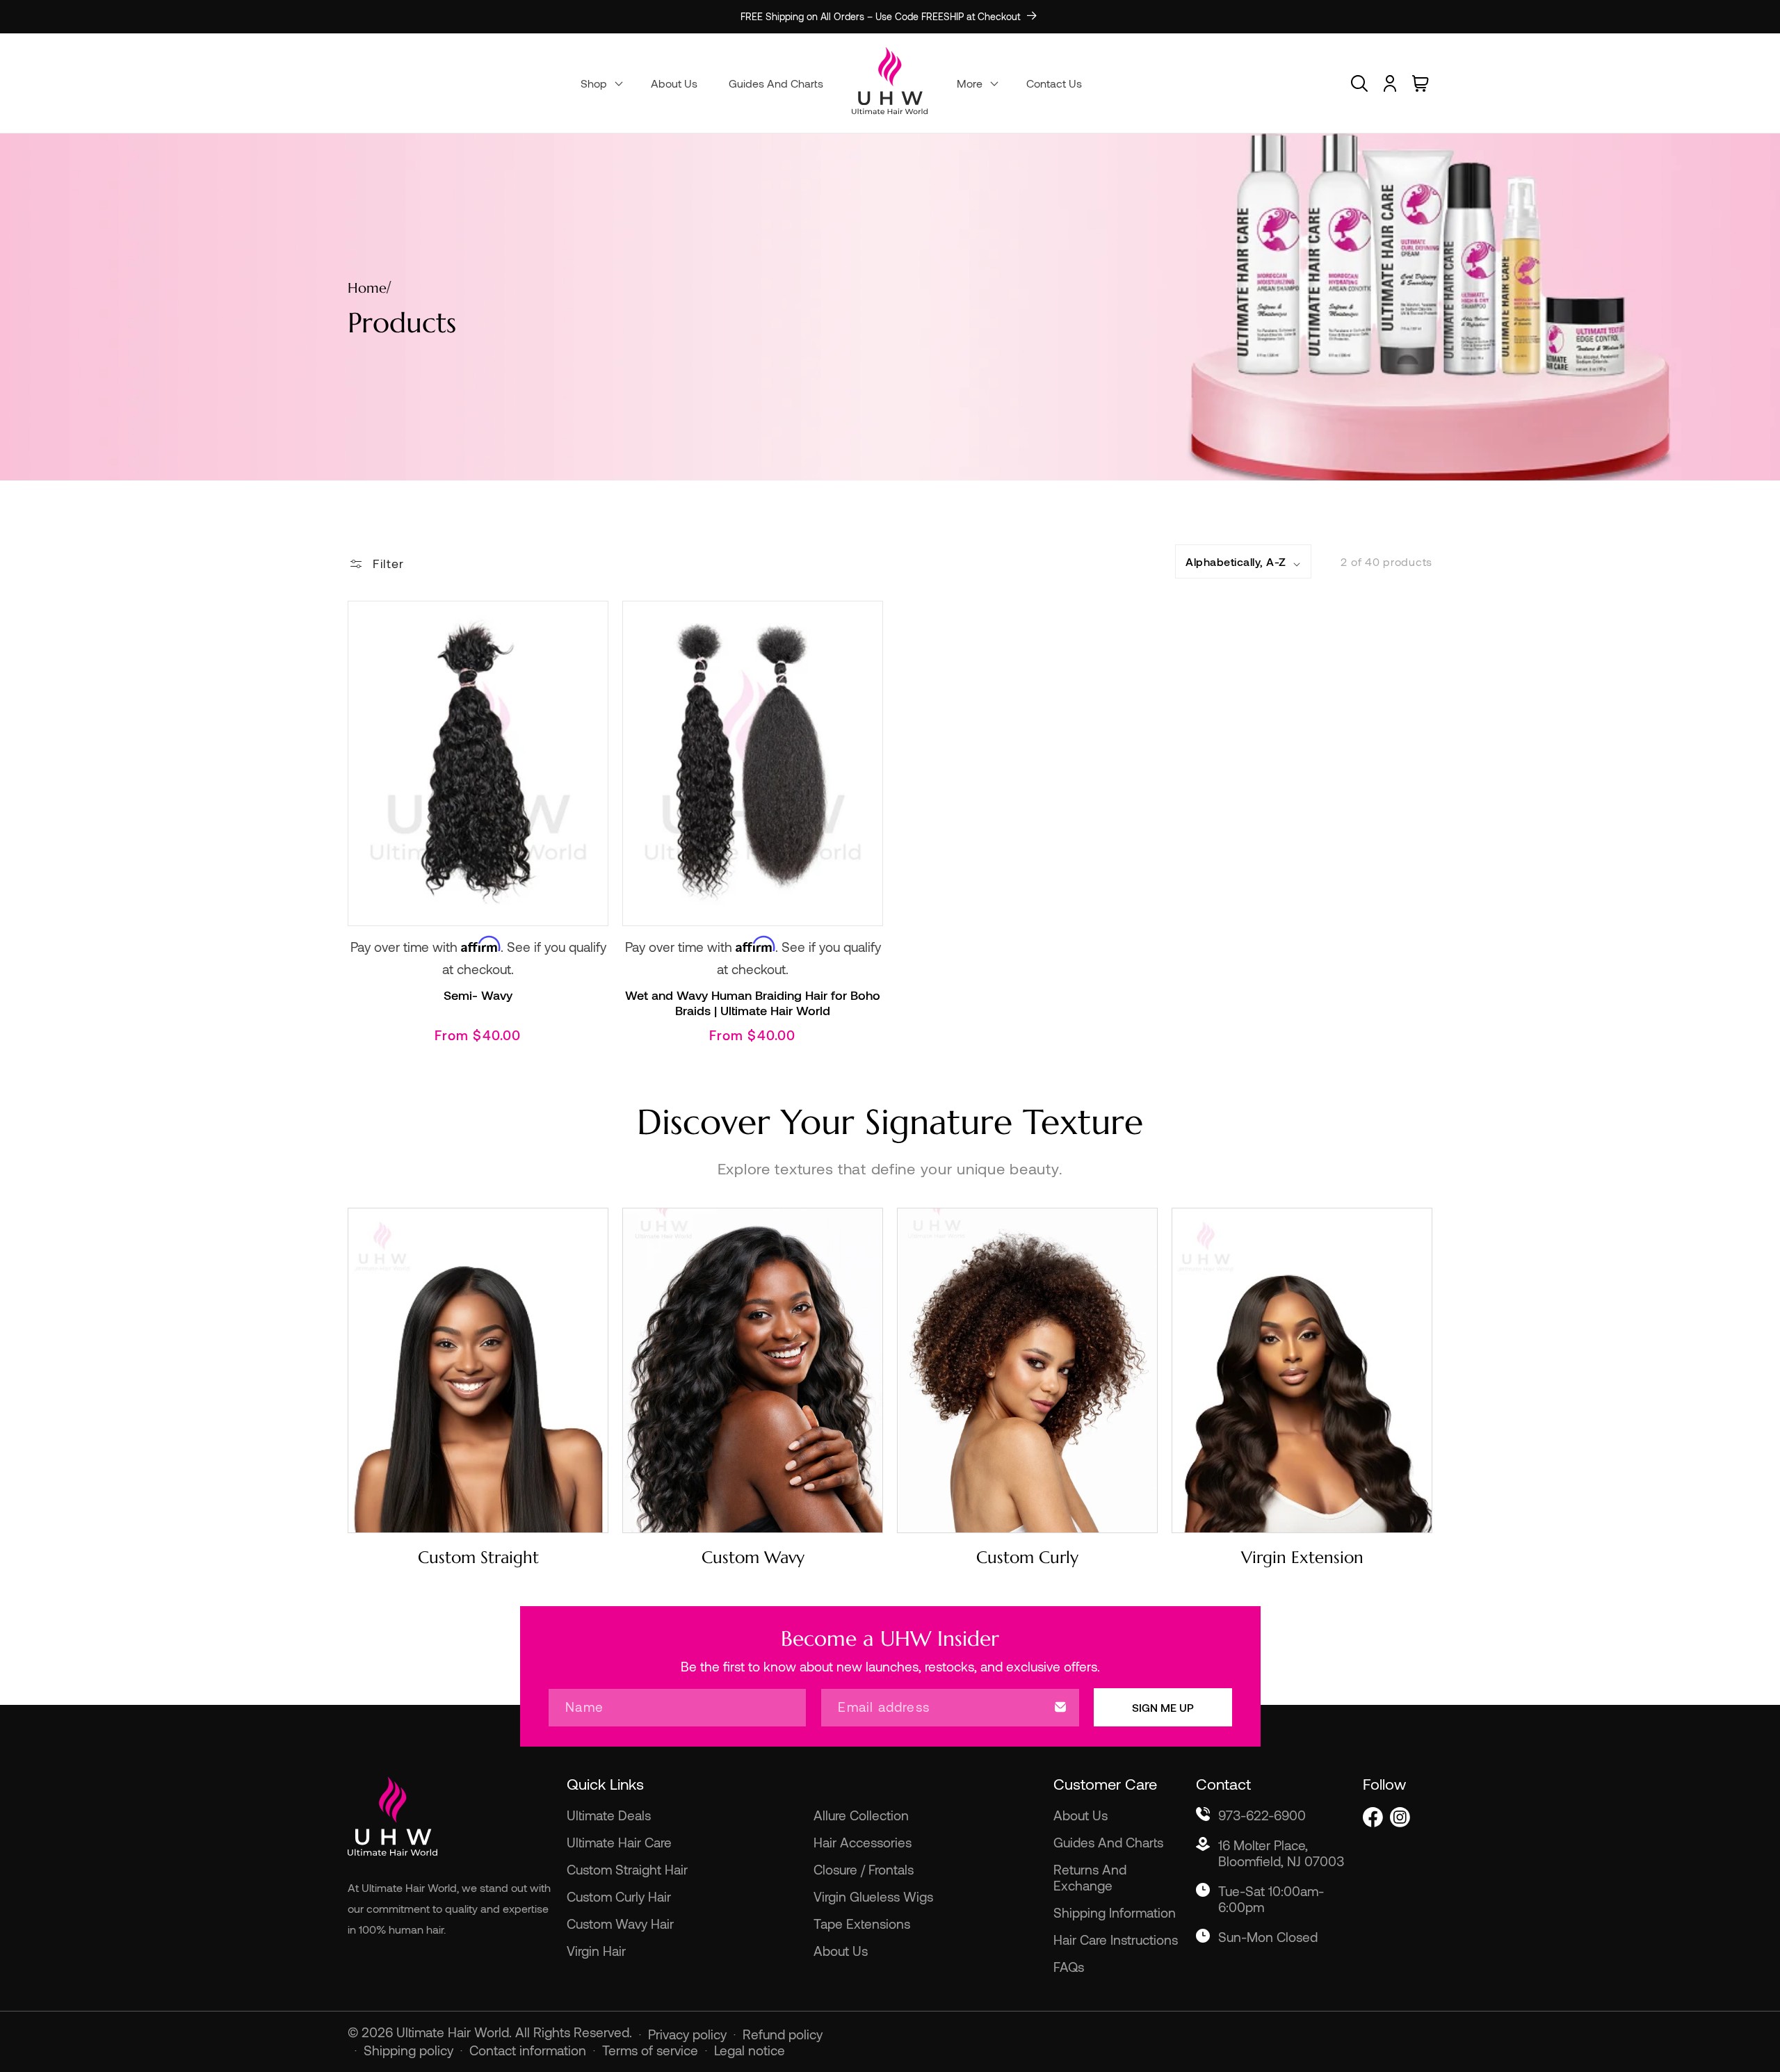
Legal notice (750, 2050)
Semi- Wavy (478, 995)
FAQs (1069, 1967)
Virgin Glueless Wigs (873, 1896)
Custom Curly (1027, 1557)
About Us (841, 1951)
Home (367, 288)
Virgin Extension (1302, 1557)
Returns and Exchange (1090, 1877)
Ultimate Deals (609, 1815)
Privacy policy (687, 2034)
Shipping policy (408, 2050)
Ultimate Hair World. (456, 2032)
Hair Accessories (863, 1842)
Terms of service (650, 2050)
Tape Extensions (862, 1924)
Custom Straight (478, 1557)
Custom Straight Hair (627, 1869)
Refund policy (783, 2034)
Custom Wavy (753, 1557)
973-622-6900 (1262, 1815)
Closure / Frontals (864, 1869)
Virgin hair (596, 1951)
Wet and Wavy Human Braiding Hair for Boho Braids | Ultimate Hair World (753, 1003)
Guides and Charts (1108, 1842)
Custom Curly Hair (619, 1896)
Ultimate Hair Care (619, 1842)
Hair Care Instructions (1116, 1940)
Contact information (528, 2050)
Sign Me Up (1163, 1707)
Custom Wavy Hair (620, 1924)
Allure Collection (861, 1815)
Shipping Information (1115, 1912)
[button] (600, 83)
